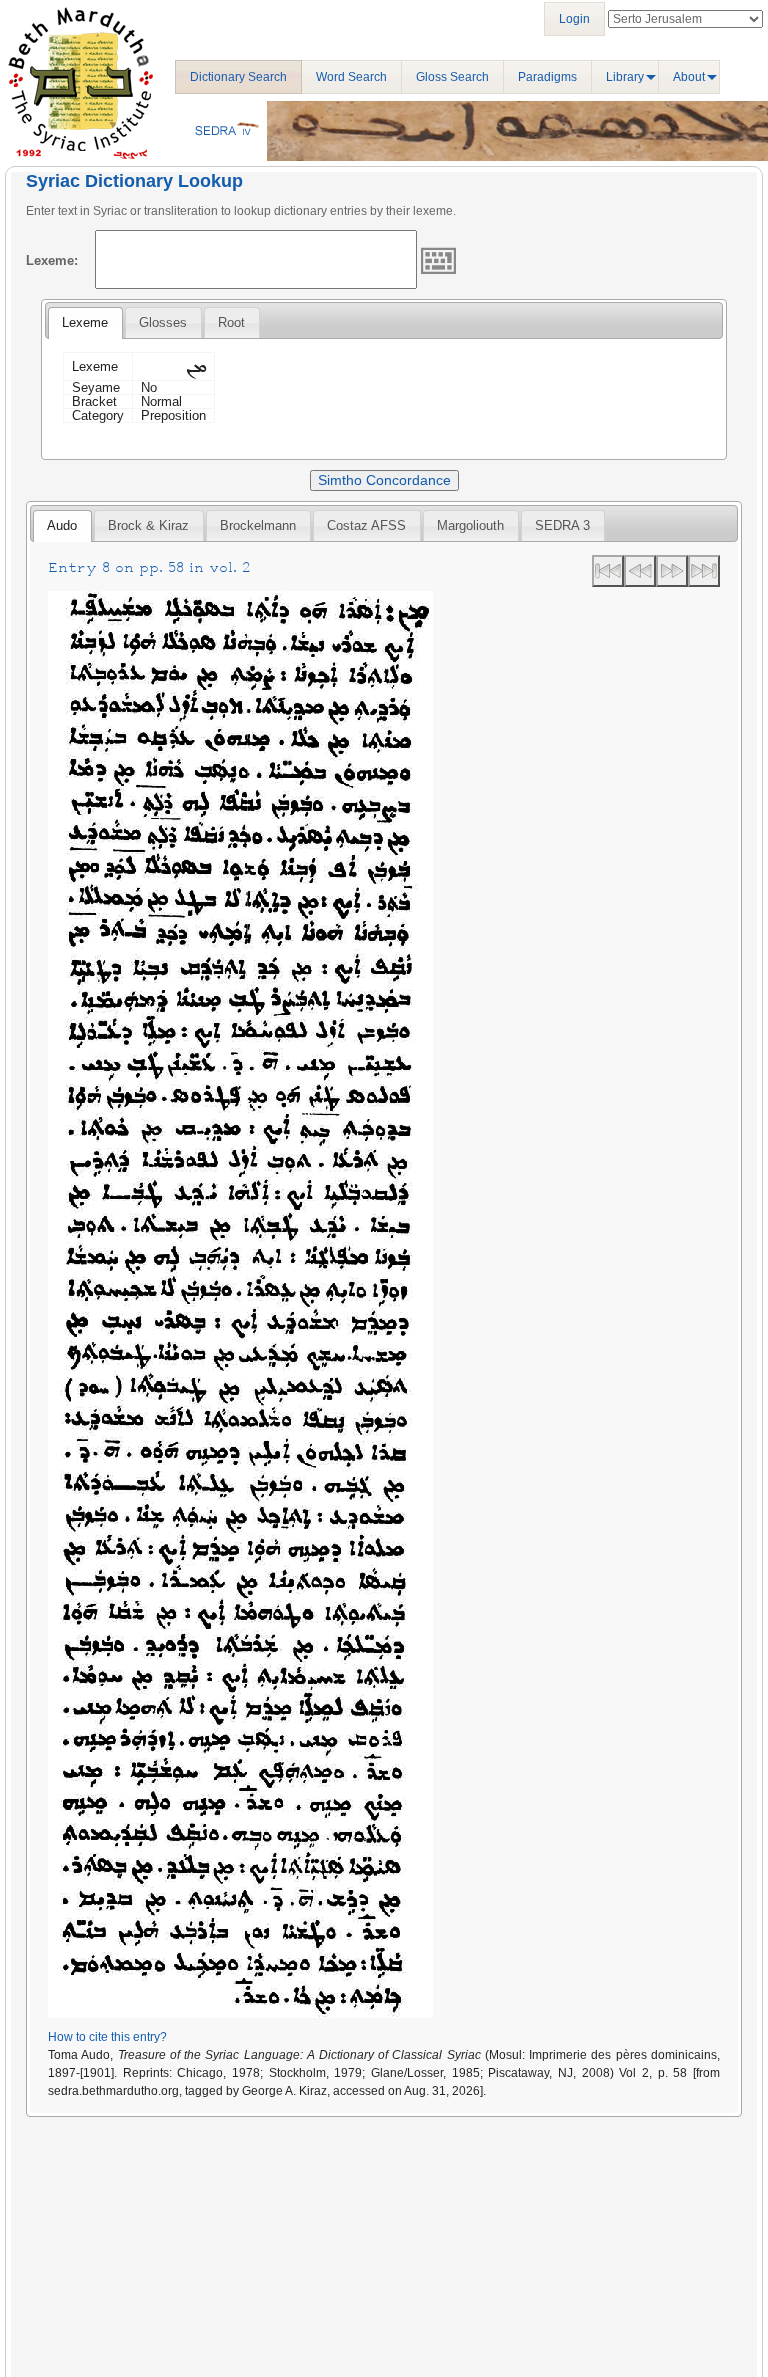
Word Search (351, 77)
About (689, 77)
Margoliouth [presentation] (470, 525)
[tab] (85, 323)
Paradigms (547, 77)
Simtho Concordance (384, 480)
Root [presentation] (231, 322)
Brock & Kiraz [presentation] (148, 525)
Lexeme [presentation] (85, 322)
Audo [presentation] (62, 525)
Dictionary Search (238, 77)
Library (625, 77)
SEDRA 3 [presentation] (562, 525)
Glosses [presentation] (163, 322)
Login (574, 19)
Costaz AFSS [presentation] (366, 525)
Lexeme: (52, 260)
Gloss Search (452, 77)
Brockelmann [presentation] (258, 525)
